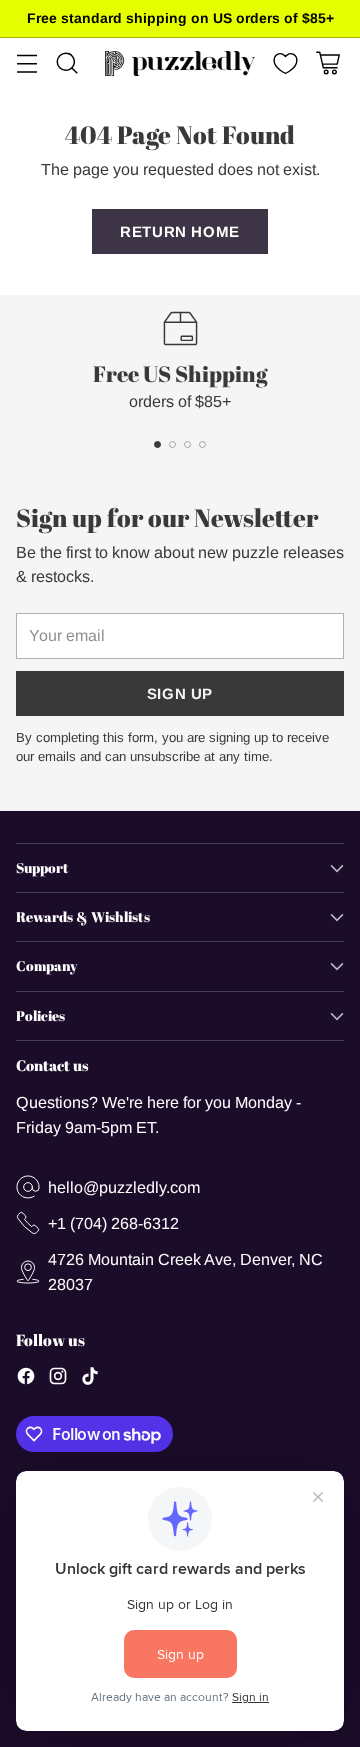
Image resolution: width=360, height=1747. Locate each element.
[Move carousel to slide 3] (187, 444)
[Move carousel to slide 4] (202, 444)
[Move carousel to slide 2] (172, 444)
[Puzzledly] (180, 63)
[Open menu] (26, 63)
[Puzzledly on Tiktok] (90, 1379)
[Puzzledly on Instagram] (58, 1379)
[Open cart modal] (327, 63)
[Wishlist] (283, 63)
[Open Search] (66, 63)
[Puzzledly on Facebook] (26, 1379)
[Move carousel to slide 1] (157, 444)
